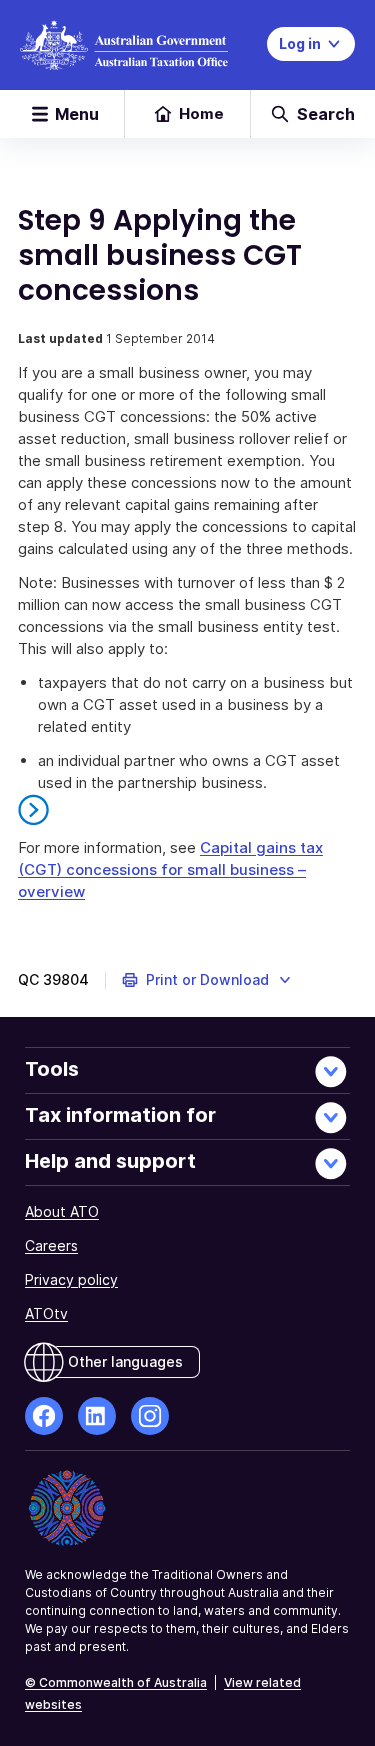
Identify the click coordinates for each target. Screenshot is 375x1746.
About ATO (62, 1211)
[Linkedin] (97, 1416)
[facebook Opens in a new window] (44, 1416)
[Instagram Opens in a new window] (150, 1416)
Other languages (125, 1361)
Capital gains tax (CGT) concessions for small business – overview (170, 869)
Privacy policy (71, 1279)
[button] (207, 980)
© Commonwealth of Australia (116, 1682)
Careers (51, 1245)
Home (201, 113)
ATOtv (46, 1313)
